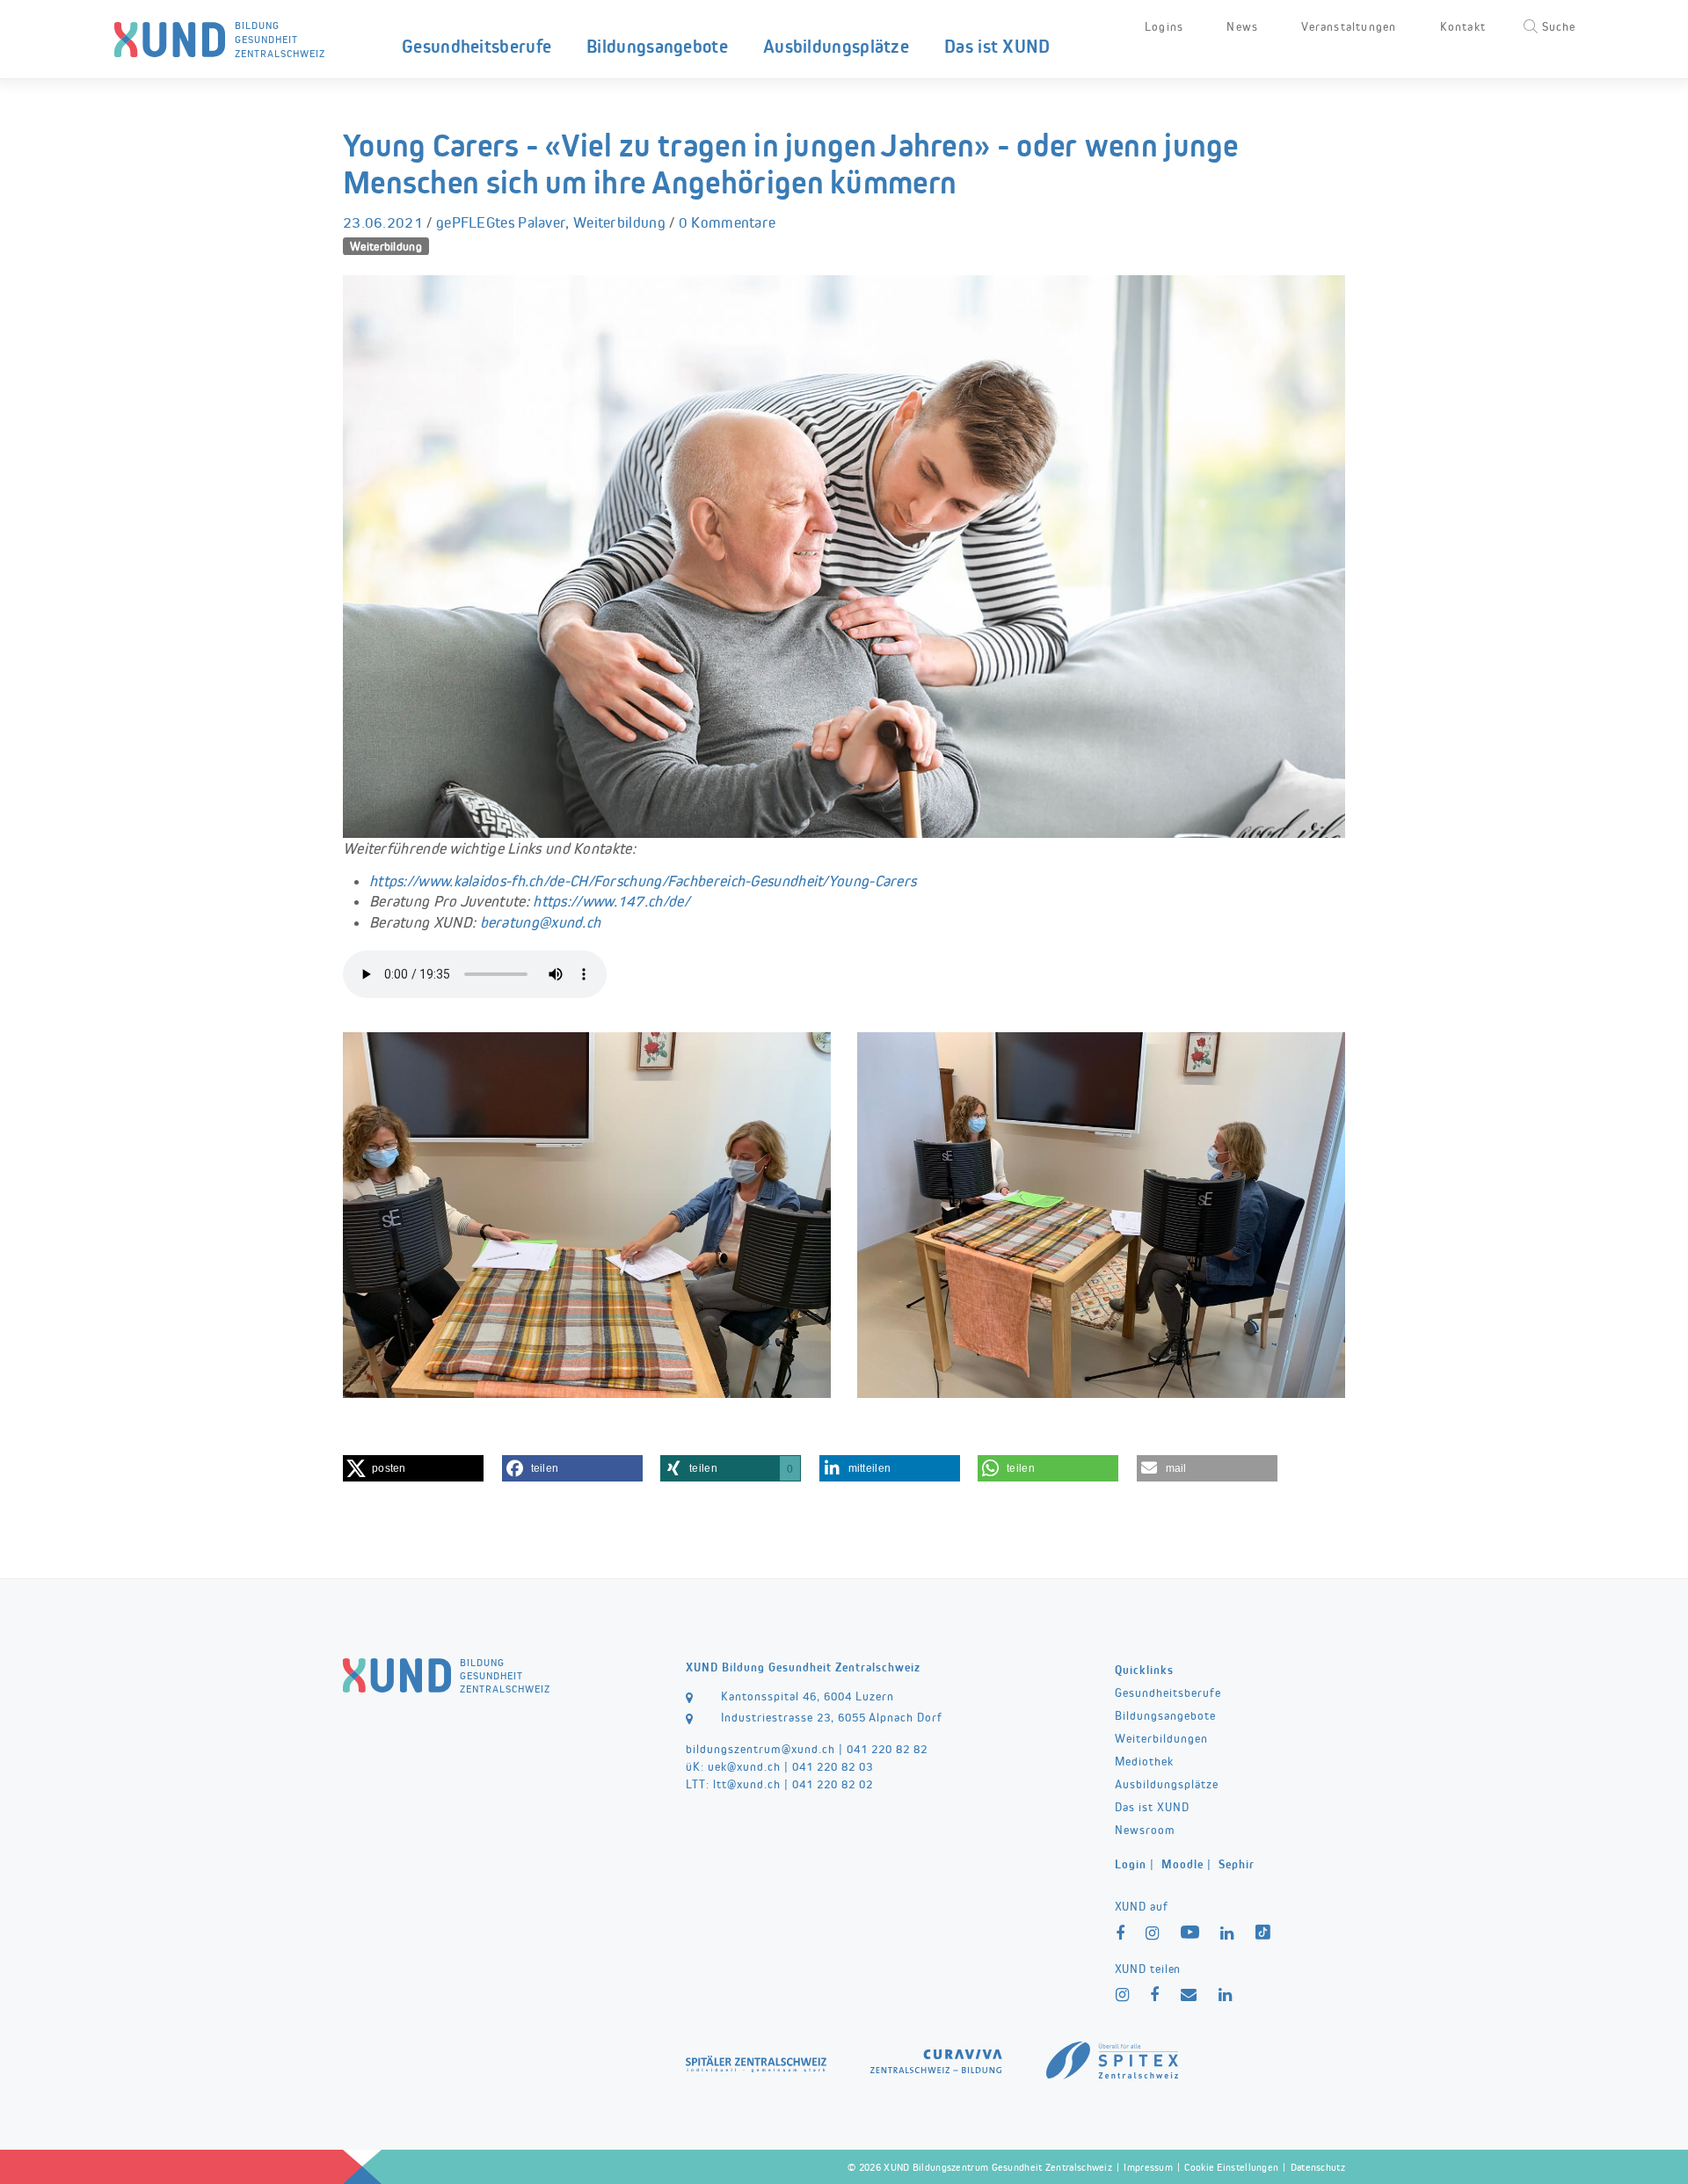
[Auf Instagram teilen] (1123, 1995)
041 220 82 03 (833, 1766)
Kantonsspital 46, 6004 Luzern (808, 1696)
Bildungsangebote (657, 46)
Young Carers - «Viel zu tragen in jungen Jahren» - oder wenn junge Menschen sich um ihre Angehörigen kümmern (791, 164)
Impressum (1148, 2167)
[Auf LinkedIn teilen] (1226, 1995)
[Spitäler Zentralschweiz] (756, 2061)
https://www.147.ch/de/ (611, 901)
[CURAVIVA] (936, 2058)
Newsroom (1145, 1830)
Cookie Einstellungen (1231, 2167)
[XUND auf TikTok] (1265, 1935)
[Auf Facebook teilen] (1155, 1995)
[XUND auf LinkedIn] (1227, 1934)
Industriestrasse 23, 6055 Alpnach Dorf (832, 1717)
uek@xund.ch (744, 1766)
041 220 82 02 (833, 1784)
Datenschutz (1318, 2167)
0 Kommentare (728, 222)
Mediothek (1144, 1761)
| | (1185, 1864)
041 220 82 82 (887, 1749)
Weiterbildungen (1161, 1738)
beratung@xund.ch (541, 922)
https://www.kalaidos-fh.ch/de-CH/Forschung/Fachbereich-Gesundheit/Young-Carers (643, 881)
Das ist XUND (997, 46)
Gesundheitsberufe (477, 46)
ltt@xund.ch (747, 1784)
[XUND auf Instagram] (1153, 1934)
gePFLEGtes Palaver (501, 222)
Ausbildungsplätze (836, 46)
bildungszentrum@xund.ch (760, 1749)
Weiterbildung (619, 222)
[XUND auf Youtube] (1190, 1934)
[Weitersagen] (1189, 1995)
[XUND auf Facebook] (1120, 1934)
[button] (413, 1468)
